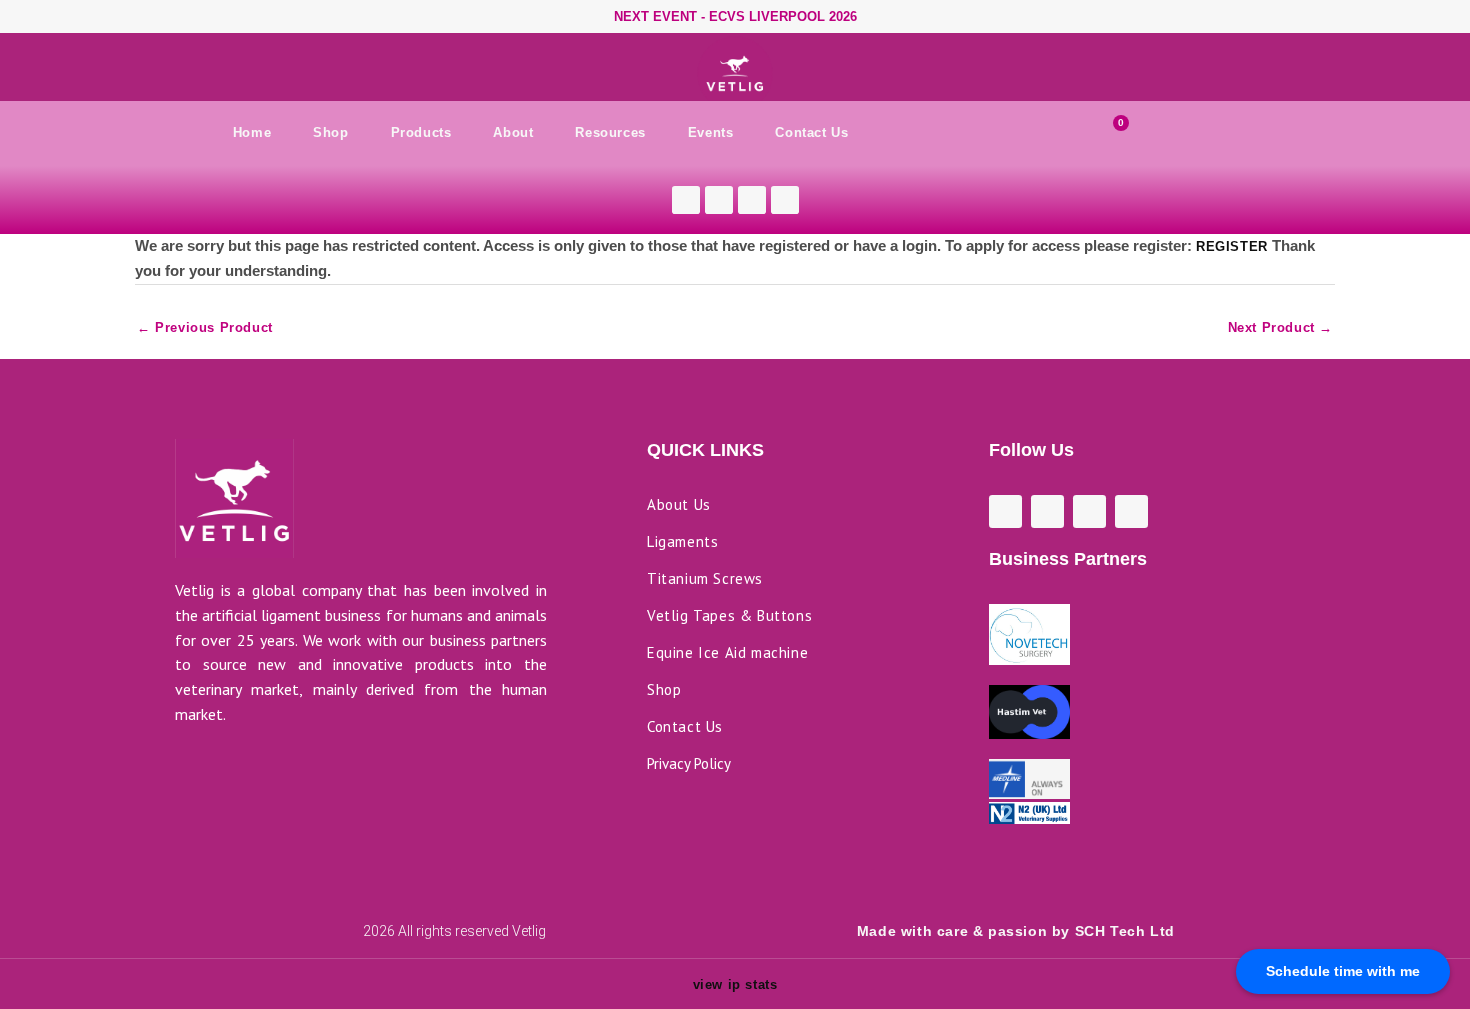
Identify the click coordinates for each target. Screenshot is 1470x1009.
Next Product (1280, 331)
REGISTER (1232, 246)
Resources (610, 132)
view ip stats (735, 984)
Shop (330, 132)
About (513, 132)
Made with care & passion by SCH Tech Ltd (1016, 931)
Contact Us (811, 132)
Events (711, 132)
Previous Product (205, 331)
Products (421, 132)
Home (252, 132)
